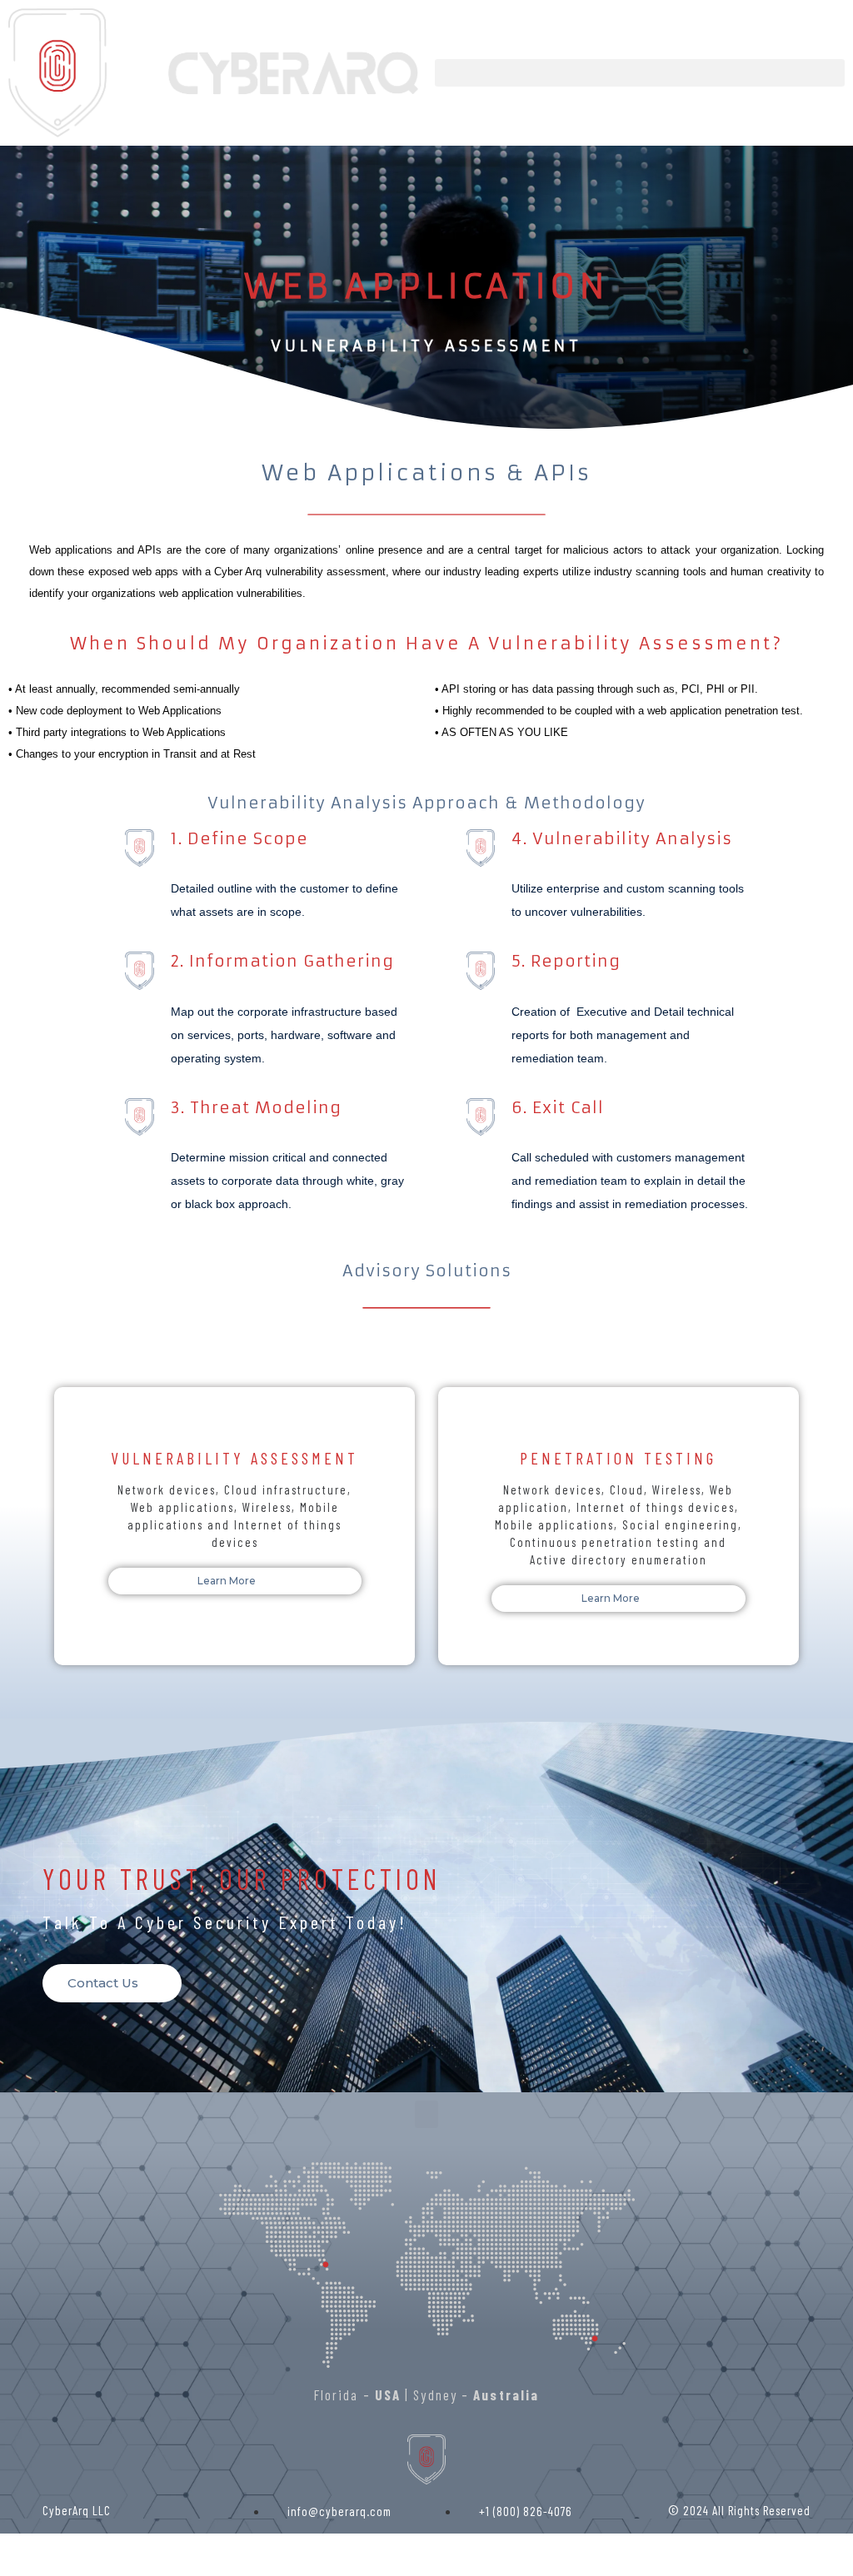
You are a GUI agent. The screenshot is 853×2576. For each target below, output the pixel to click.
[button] (640, 73)
